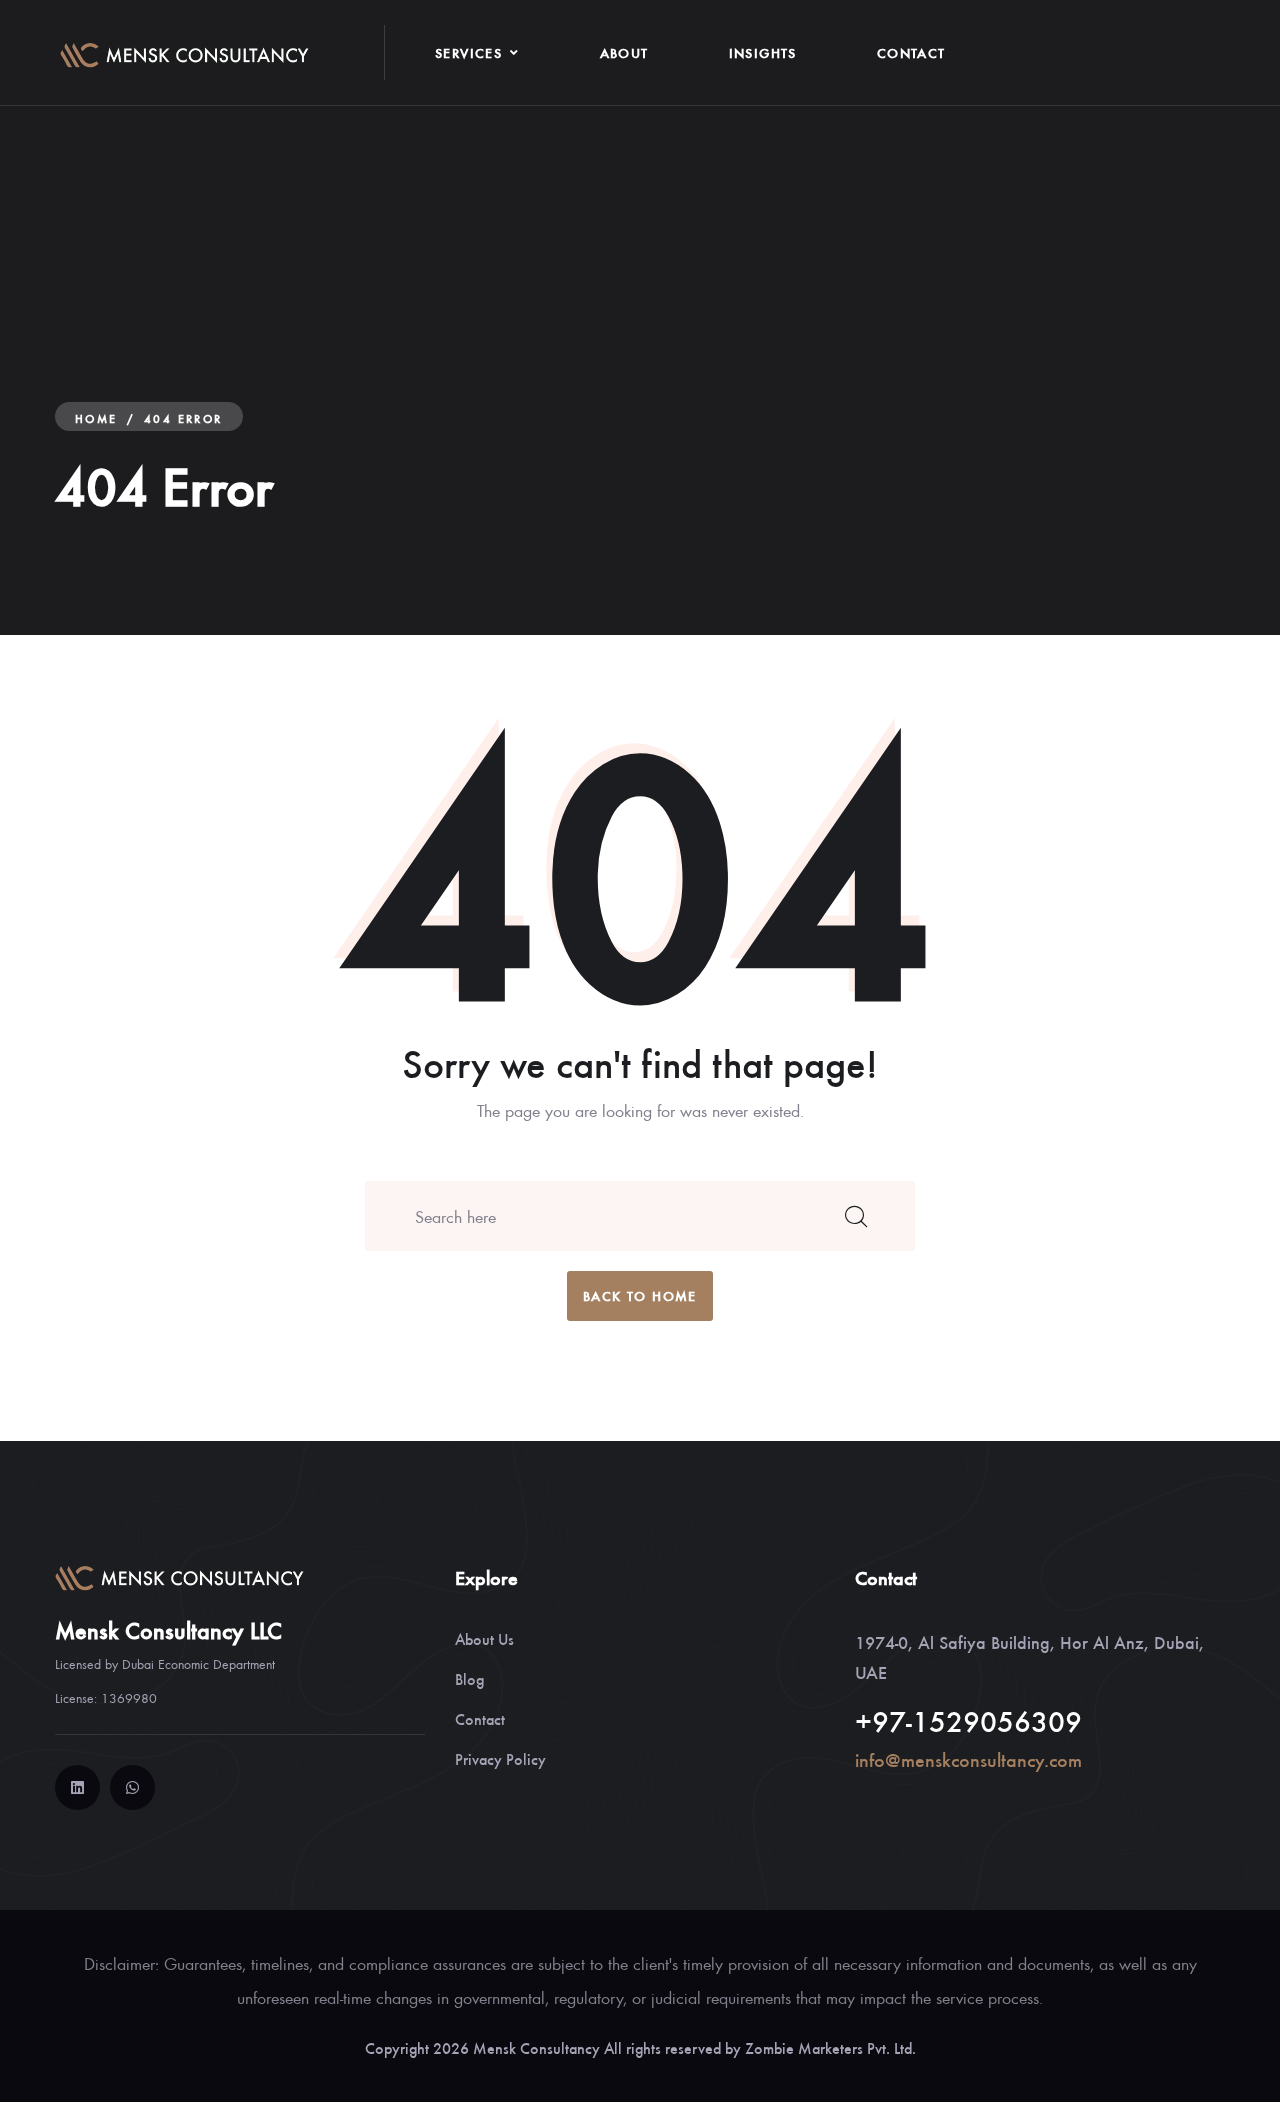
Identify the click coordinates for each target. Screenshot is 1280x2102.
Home (96, 418)
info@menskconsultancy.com (968, 1759)
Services (468, 52)
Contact (911, 52)
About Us (484, 1638)
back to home (640, 1295)
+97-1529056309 (968, 1720)
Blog (469, 1678)
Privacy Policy (500, 1758)
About (624, 52)
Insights (763, 52)
